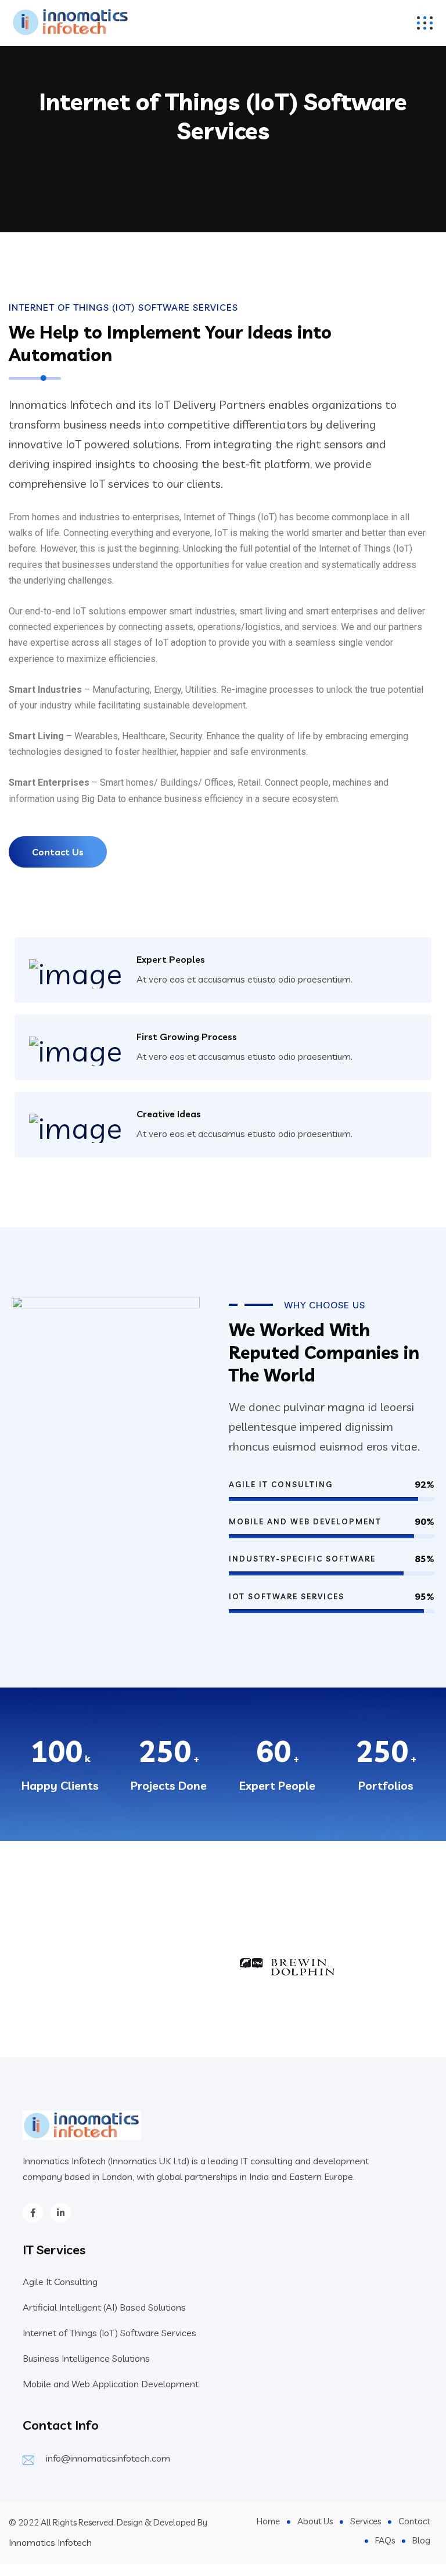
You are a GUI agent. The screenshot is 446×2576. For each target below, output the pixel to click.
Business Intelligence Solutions (86, 2358)
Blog (421, 2540)
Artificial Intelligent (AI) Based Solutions (104, 2307)
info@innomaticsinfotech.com (108, 2458)
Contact (414, 2521)
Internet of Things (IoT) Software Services (109, 2333)
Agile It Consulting (60, 2282)
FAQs (385, 2540)
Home (268, 2521)
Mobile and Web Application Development (111, 2384)
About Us (315, 2521)
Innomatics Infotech (50, 2542)
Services (366, 2521)
